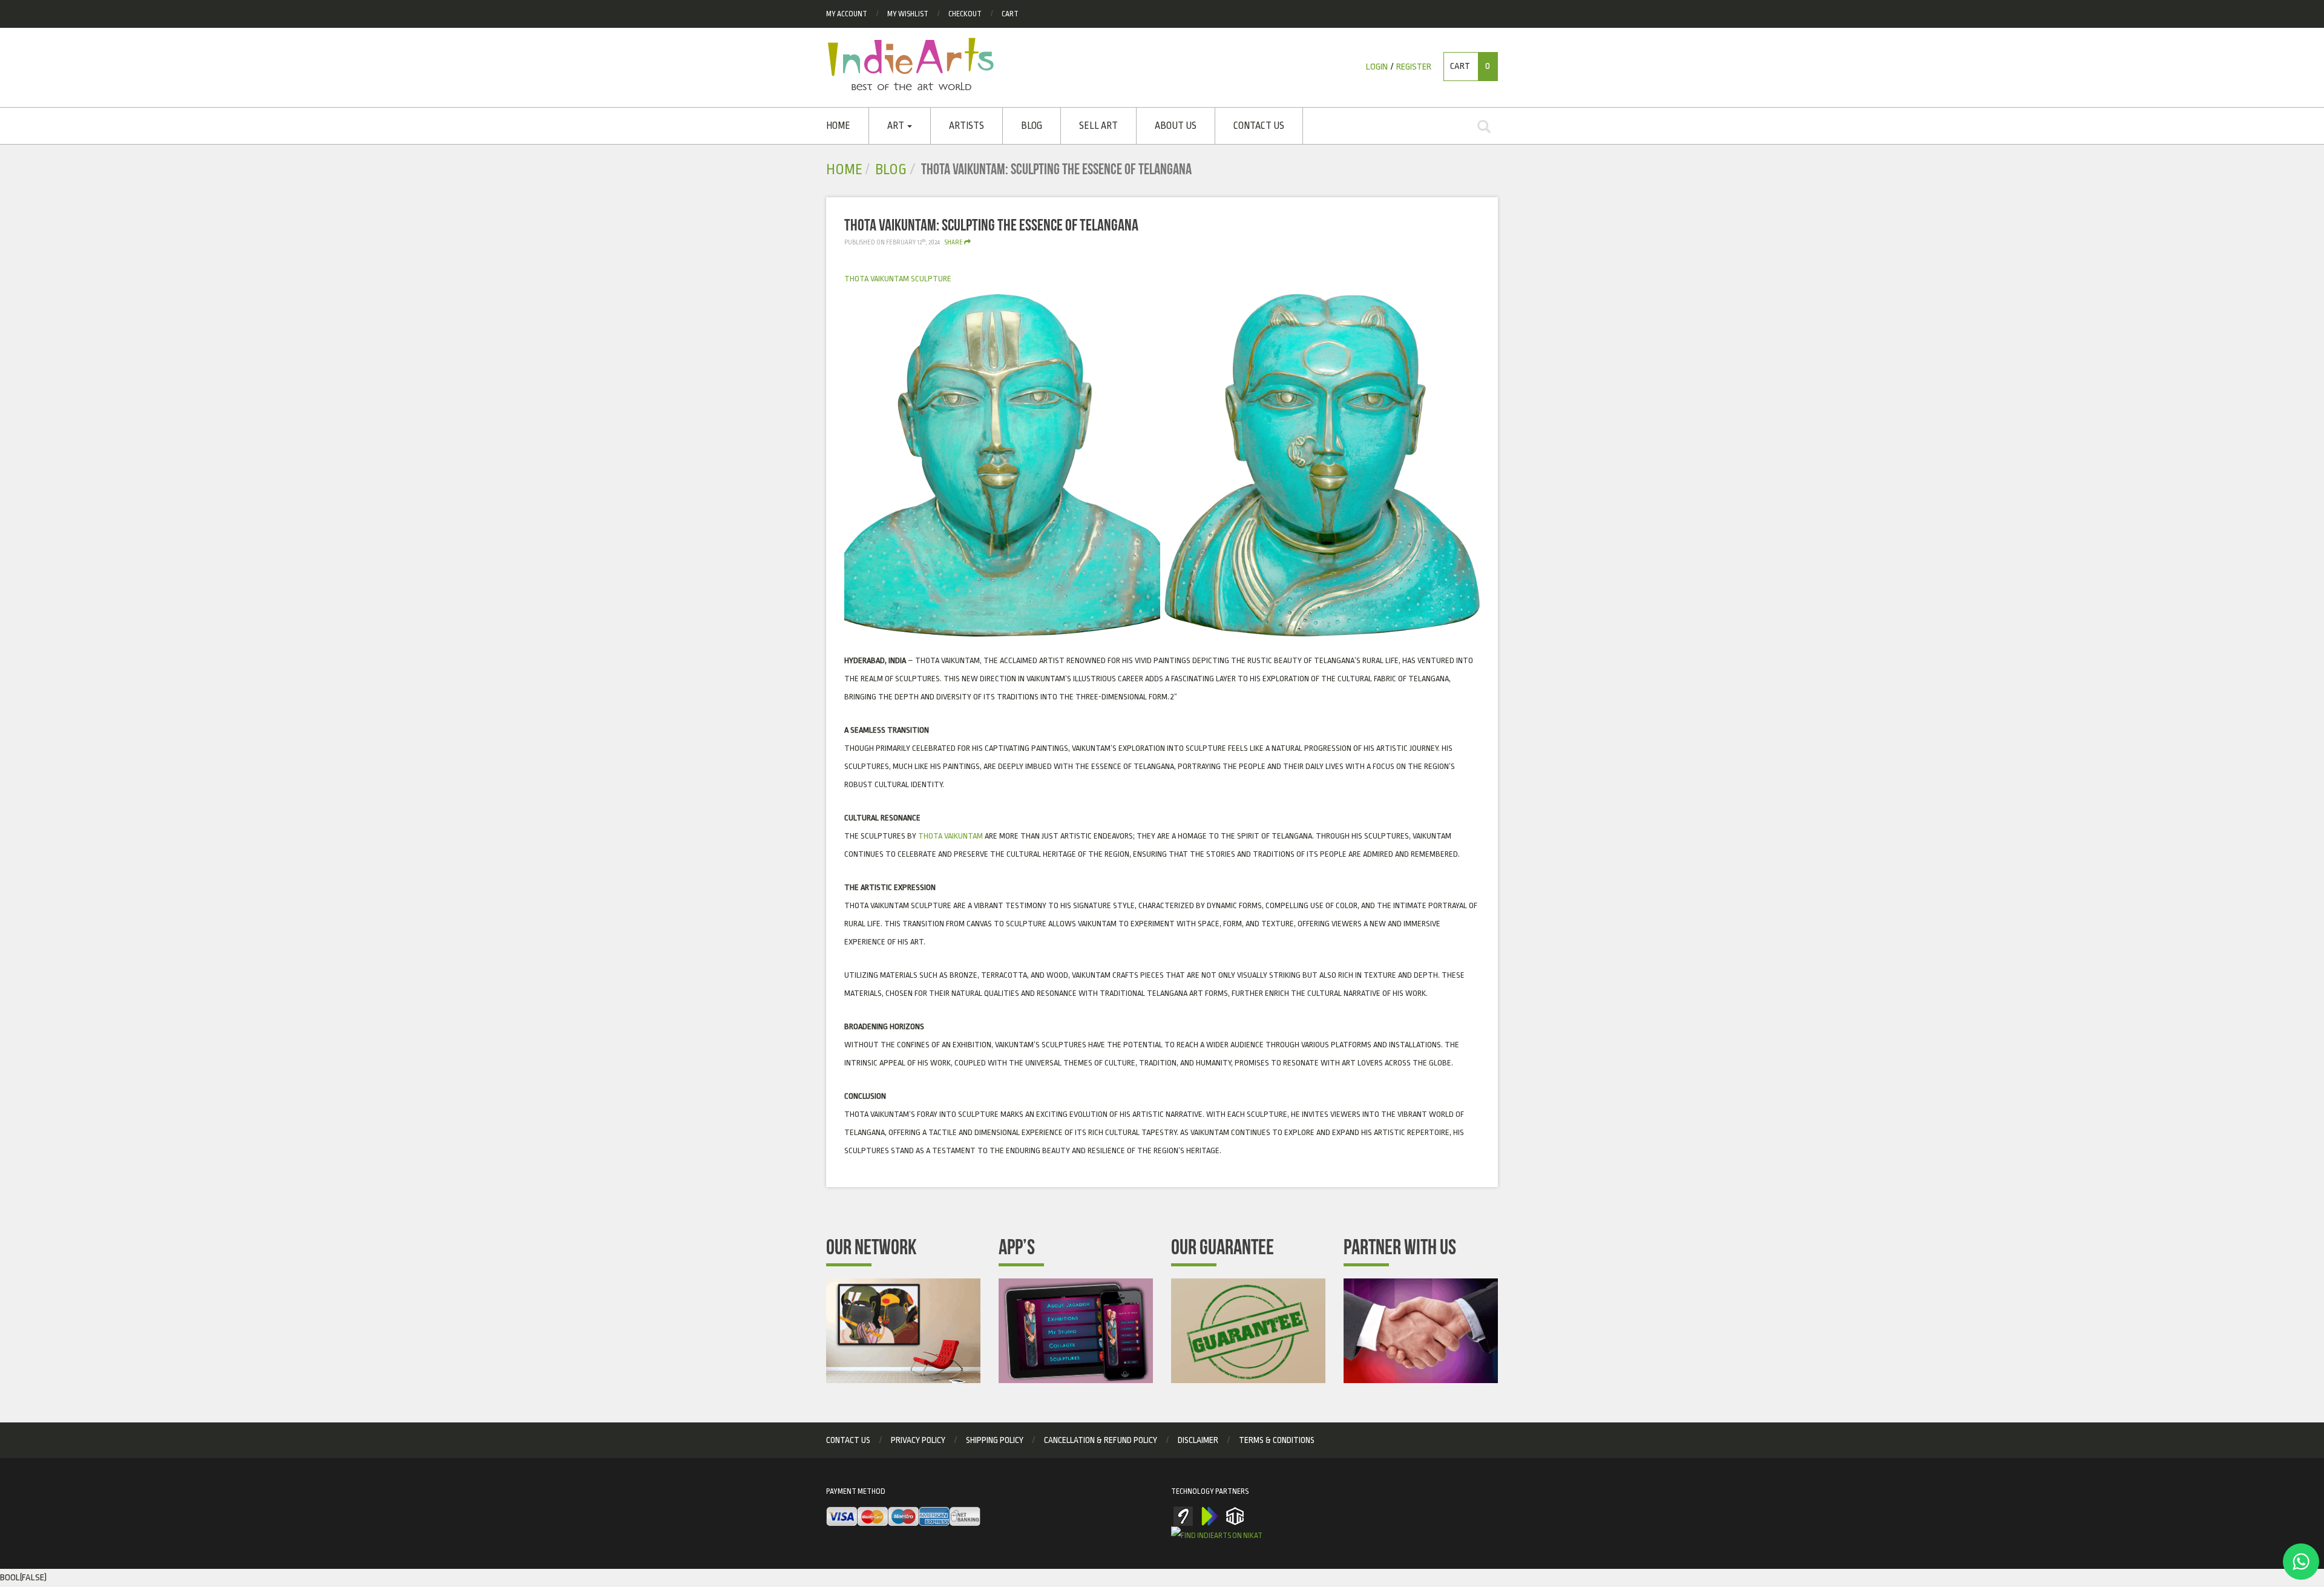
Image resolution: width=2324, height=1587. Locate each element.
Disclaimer (1198, 1440)
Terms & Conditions (1277, 1440)
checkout (965, 14)
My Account (847, 14)
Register (1414, 67)
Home (838, 126)
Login (1377, 67)
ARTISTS (967, 126)
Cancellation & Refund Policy (1101, 1440)
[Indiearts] (911, 64)
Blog (1032, 126)
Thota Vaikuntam (950, 836)
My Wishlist (908, 14)
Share (954, 243)
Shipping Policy (995, 1440)
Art (897, 126)
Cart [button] (1470, 66)
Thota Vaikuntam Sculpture (898, 279)
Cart (1010, 14)
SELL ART (1098, 126)
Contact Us (1259, 126)
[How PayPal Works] (903, 1517)
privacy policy (918, 1440)
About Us (1176, 126)
